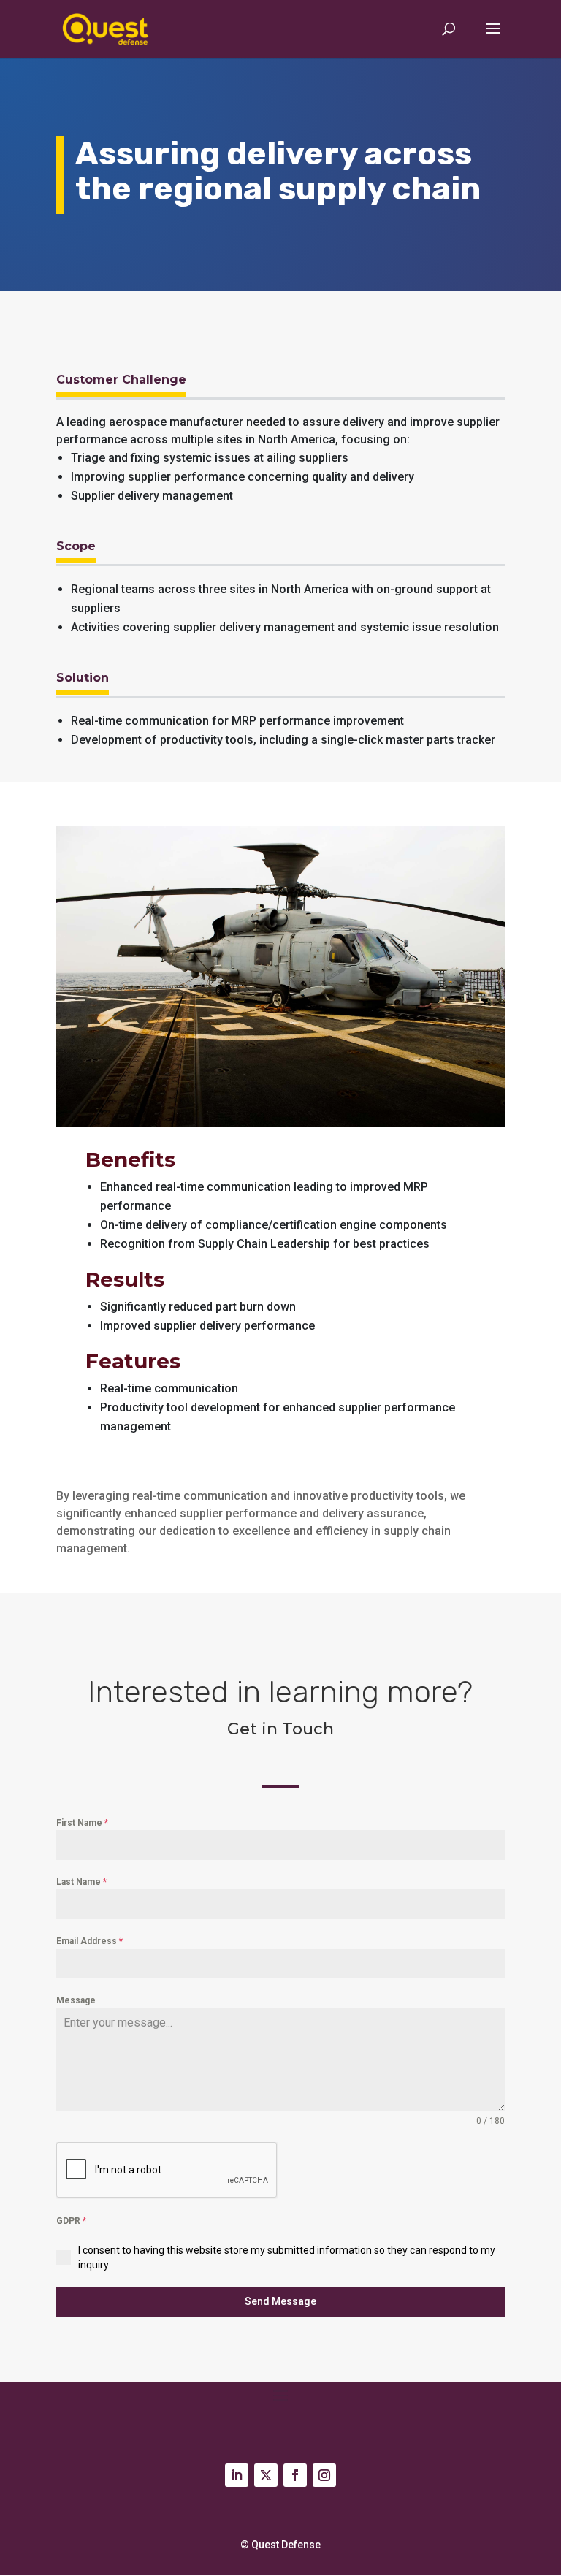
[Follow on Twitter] (266, 2475)
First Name (82, 1823)
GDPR (71, 2221)
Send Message (280, 2301)
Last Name (81, 1882)
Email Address (89, 1941)
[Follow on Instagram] (324, 2475)
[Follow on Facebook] (295, 2475)
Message (76, 2000)
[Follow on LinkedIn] (237, 2475)
